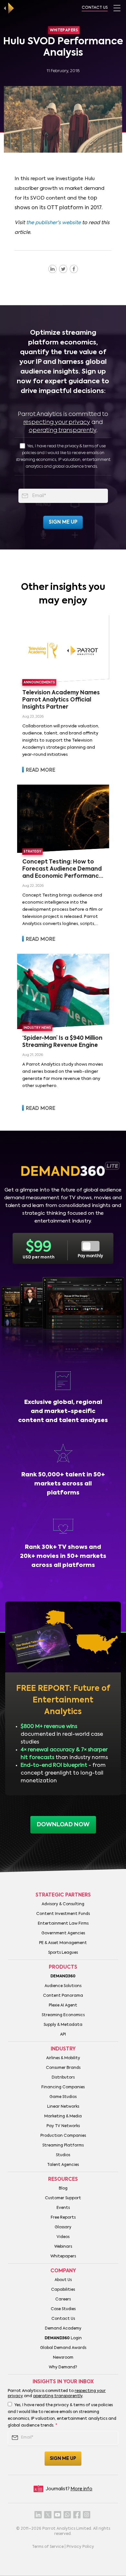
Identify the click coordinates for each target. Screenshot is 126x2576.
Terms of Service (48, 2547)
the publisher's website (53, 223)
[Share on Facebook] (74, 269)
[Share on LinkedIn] (52, 269)
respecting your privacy (57, 422)
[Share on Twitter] (63, 269)
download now (63, 1825)
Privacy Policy (80, 2547)
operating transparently (63, 430)
